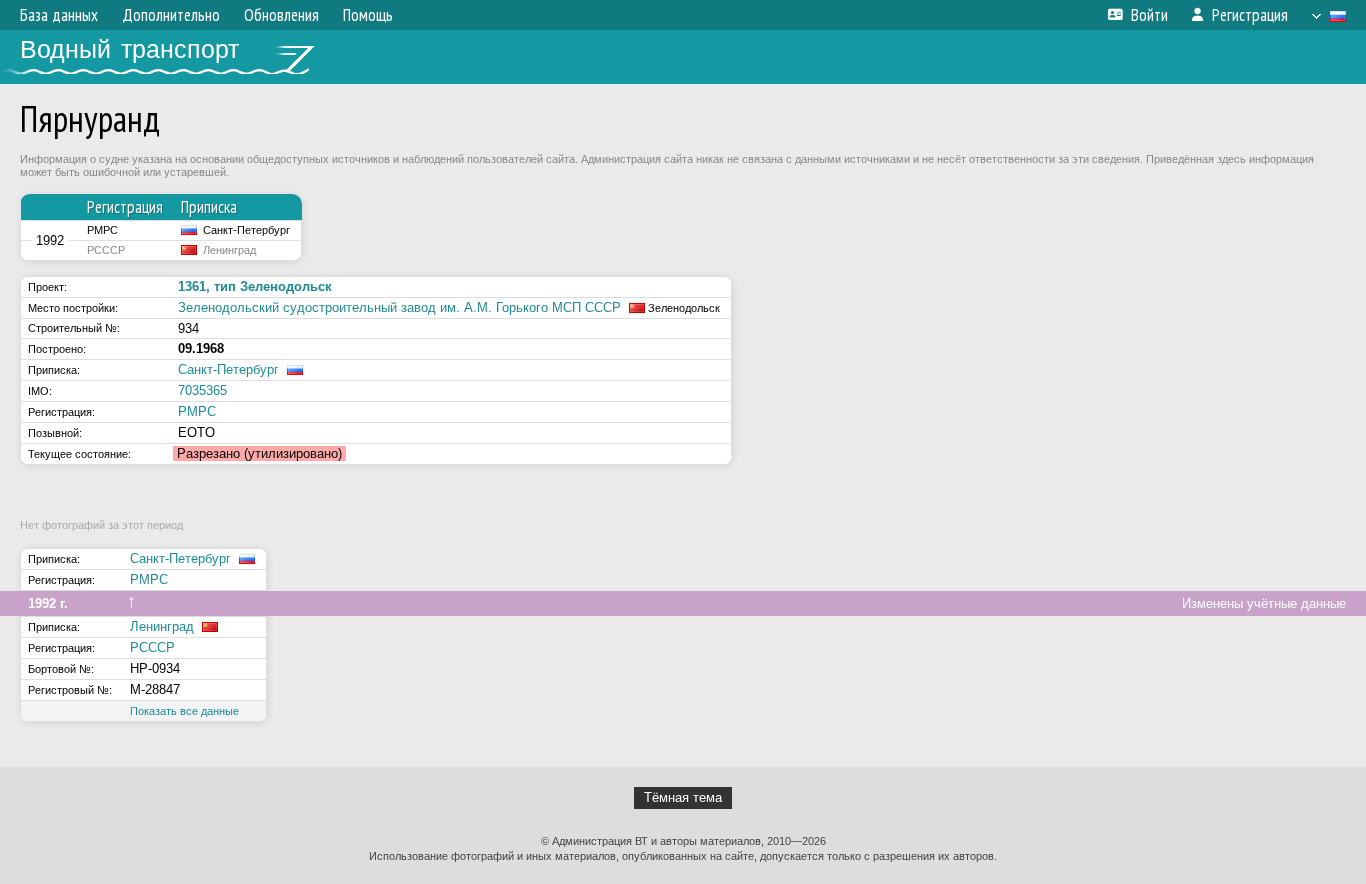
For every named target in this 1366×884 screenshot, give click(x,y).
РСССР (152, 647)
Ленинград (162, 626)
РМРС (197, 411)
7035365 (202, 390)
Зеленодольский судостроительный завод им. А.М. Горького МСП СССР (399, 307)
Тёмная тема (683, 797)
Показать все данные (184, 711)
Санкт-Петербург (228, 369)
